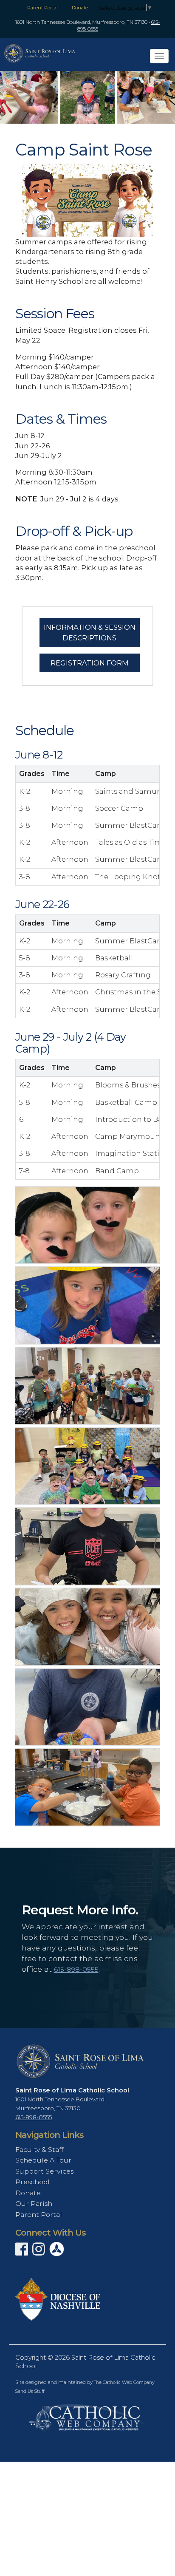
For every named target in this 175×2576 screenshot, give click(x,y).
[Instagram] (39, 2252)
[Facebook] (22, 2252)
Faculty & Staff (39, 2150)
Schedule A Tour (43, 2160)
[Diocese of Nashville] (58, 2299)
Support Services (44, 2171)
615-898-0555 (76, 1969)
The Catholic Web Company (124, 2382)
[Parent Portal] (57, 2248)
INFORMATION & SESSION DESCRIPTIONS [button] (90, 632)
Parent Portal (42, 8)
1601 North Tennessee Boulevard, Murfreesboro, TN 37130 (81, 22)
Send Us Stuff (30, 2391)
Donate (80, 8)
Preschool (32, 2182)
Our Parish (34, 2204)
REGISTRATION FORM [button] (90, 663)
